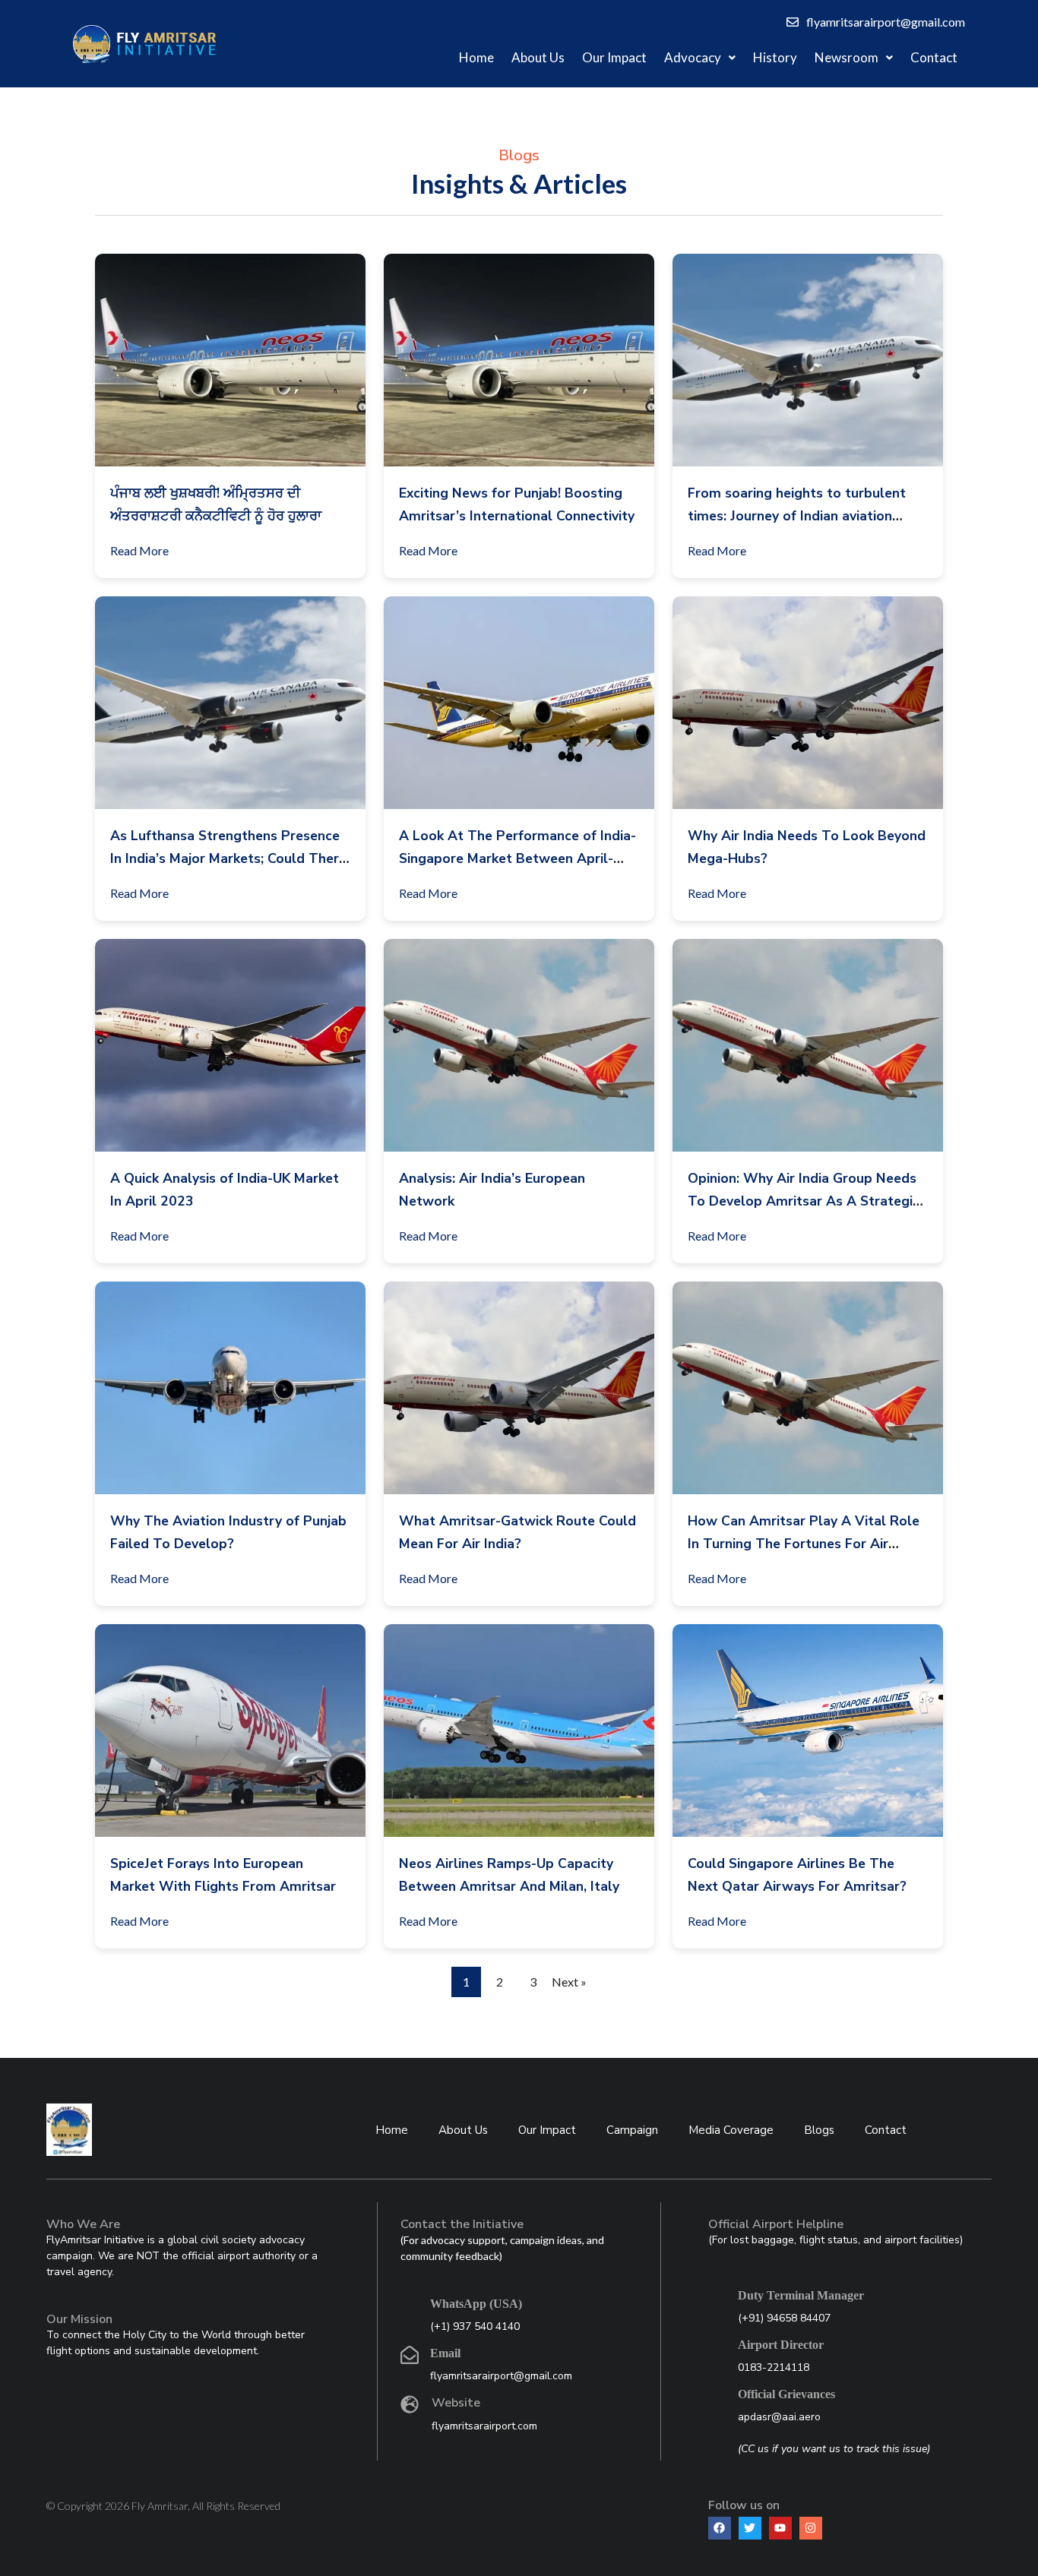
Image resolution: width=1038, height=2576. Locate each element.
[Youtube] (780, 2528)
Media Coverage (731, 2130)
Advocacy (693, 57)
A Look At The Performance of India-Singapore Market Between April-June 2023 (517, 858)
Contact (934, 57)
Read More (139, 550)
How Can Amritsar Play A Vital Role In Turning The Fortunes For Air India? (804, 1544)
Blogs (819, 2130)
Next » (569, 1982)
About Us (538, 57)
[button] (700, 58)
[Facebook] (720, 2528)
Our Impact (614, 57)
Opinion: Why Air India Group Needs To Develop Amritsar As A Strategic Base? (804, 1201)
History (775, 57)
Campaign (632, 2130)
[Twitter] (750, 2528)
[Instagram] (811, 2528)
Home (476, 57)
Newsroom (847, 57)
